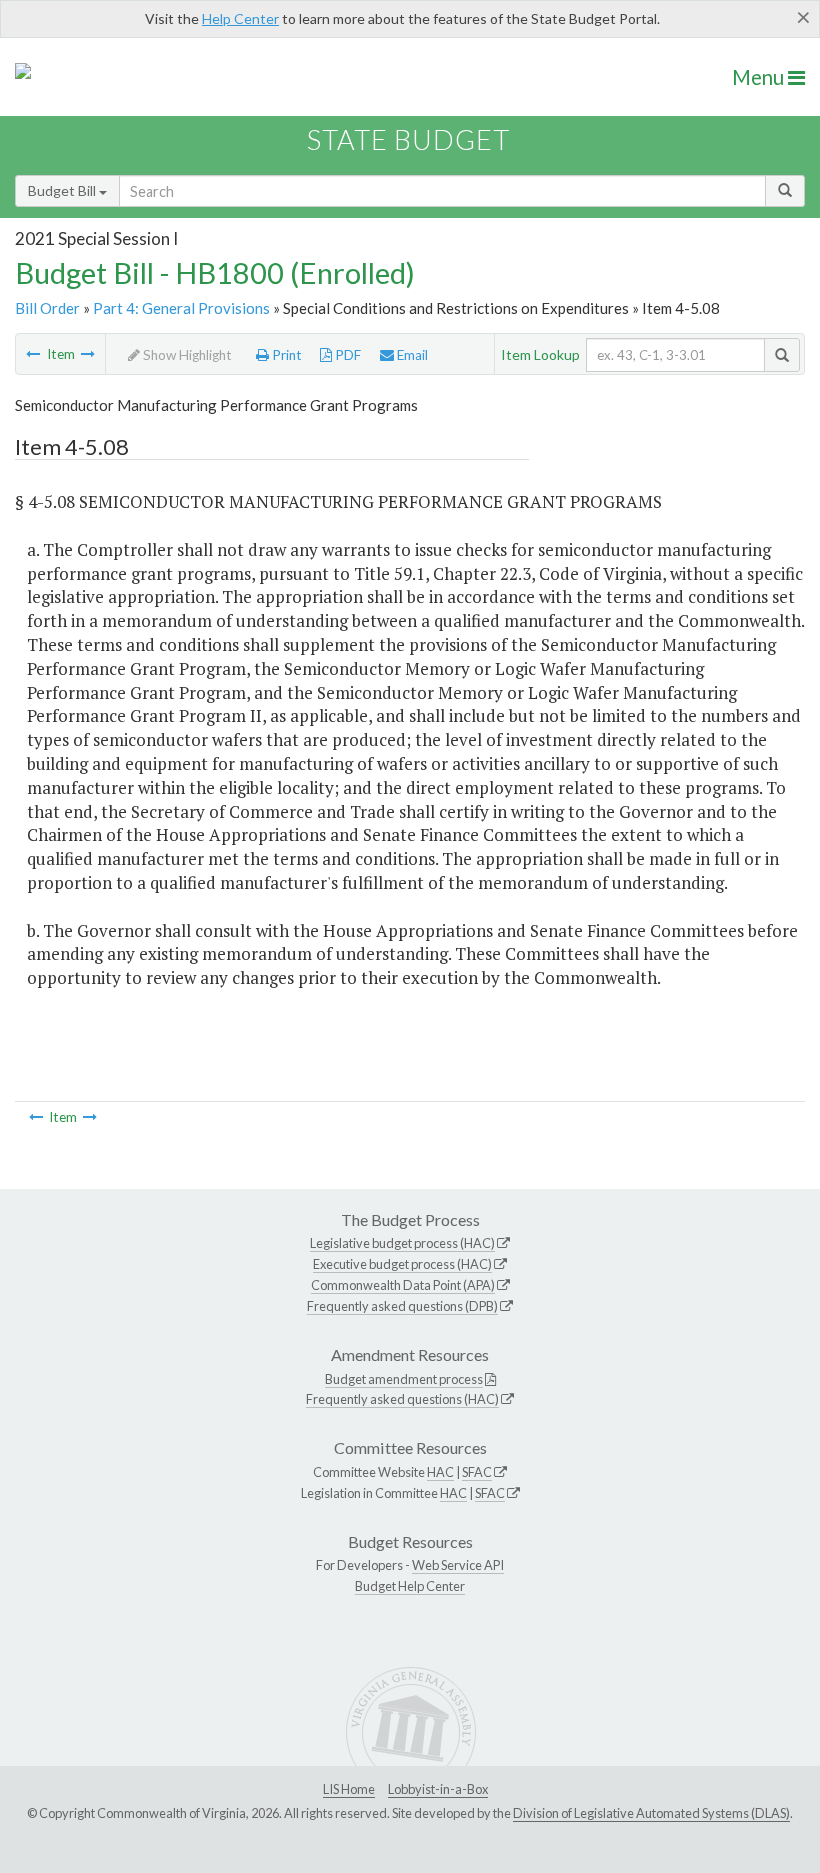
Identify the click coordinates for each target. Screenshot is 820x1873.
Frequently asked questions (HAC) (402, 1399)
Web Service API (458, 1565)
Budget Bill (63, 190)
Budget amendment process (404, 1379)
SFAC (477, 1472)
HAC (440, 1472)
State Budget (408, 139)
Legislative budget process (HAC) (402, 1243)
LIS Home (349, 1789)
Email (411, 355)
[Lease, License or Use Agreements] (33, 354)
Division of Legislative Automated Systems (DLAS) (651, 1813)
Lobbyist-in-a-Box (438, 1789)
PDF (346, 355)
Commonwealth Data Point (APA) (403, 1285)
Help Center (240, 18)
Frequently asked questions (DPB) (402, 1306)
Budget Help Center (410, 1586)
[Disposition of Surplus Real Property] (88, 354)
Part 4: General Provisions (181, 308)
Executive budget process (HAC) (402, 1264)
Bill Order (47, 308)
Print (285, 355)
